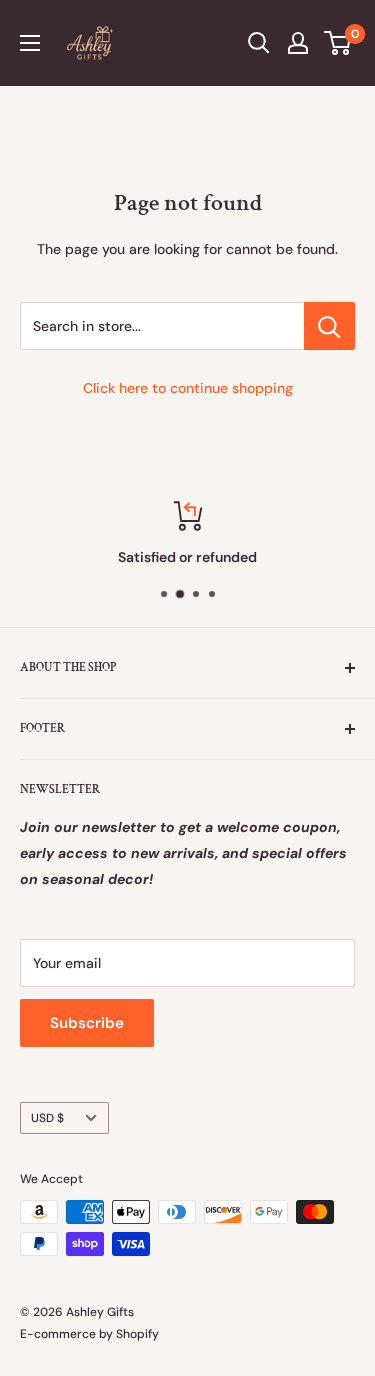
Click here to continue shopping (188, 388)
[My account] (298, 43)
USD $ (47, 1118)
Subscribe (87, 1023)
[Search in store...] (329, 326)
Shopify (137, 1334)
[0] (338, 43)
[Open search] (259, 43)
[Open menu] (30, 43)
